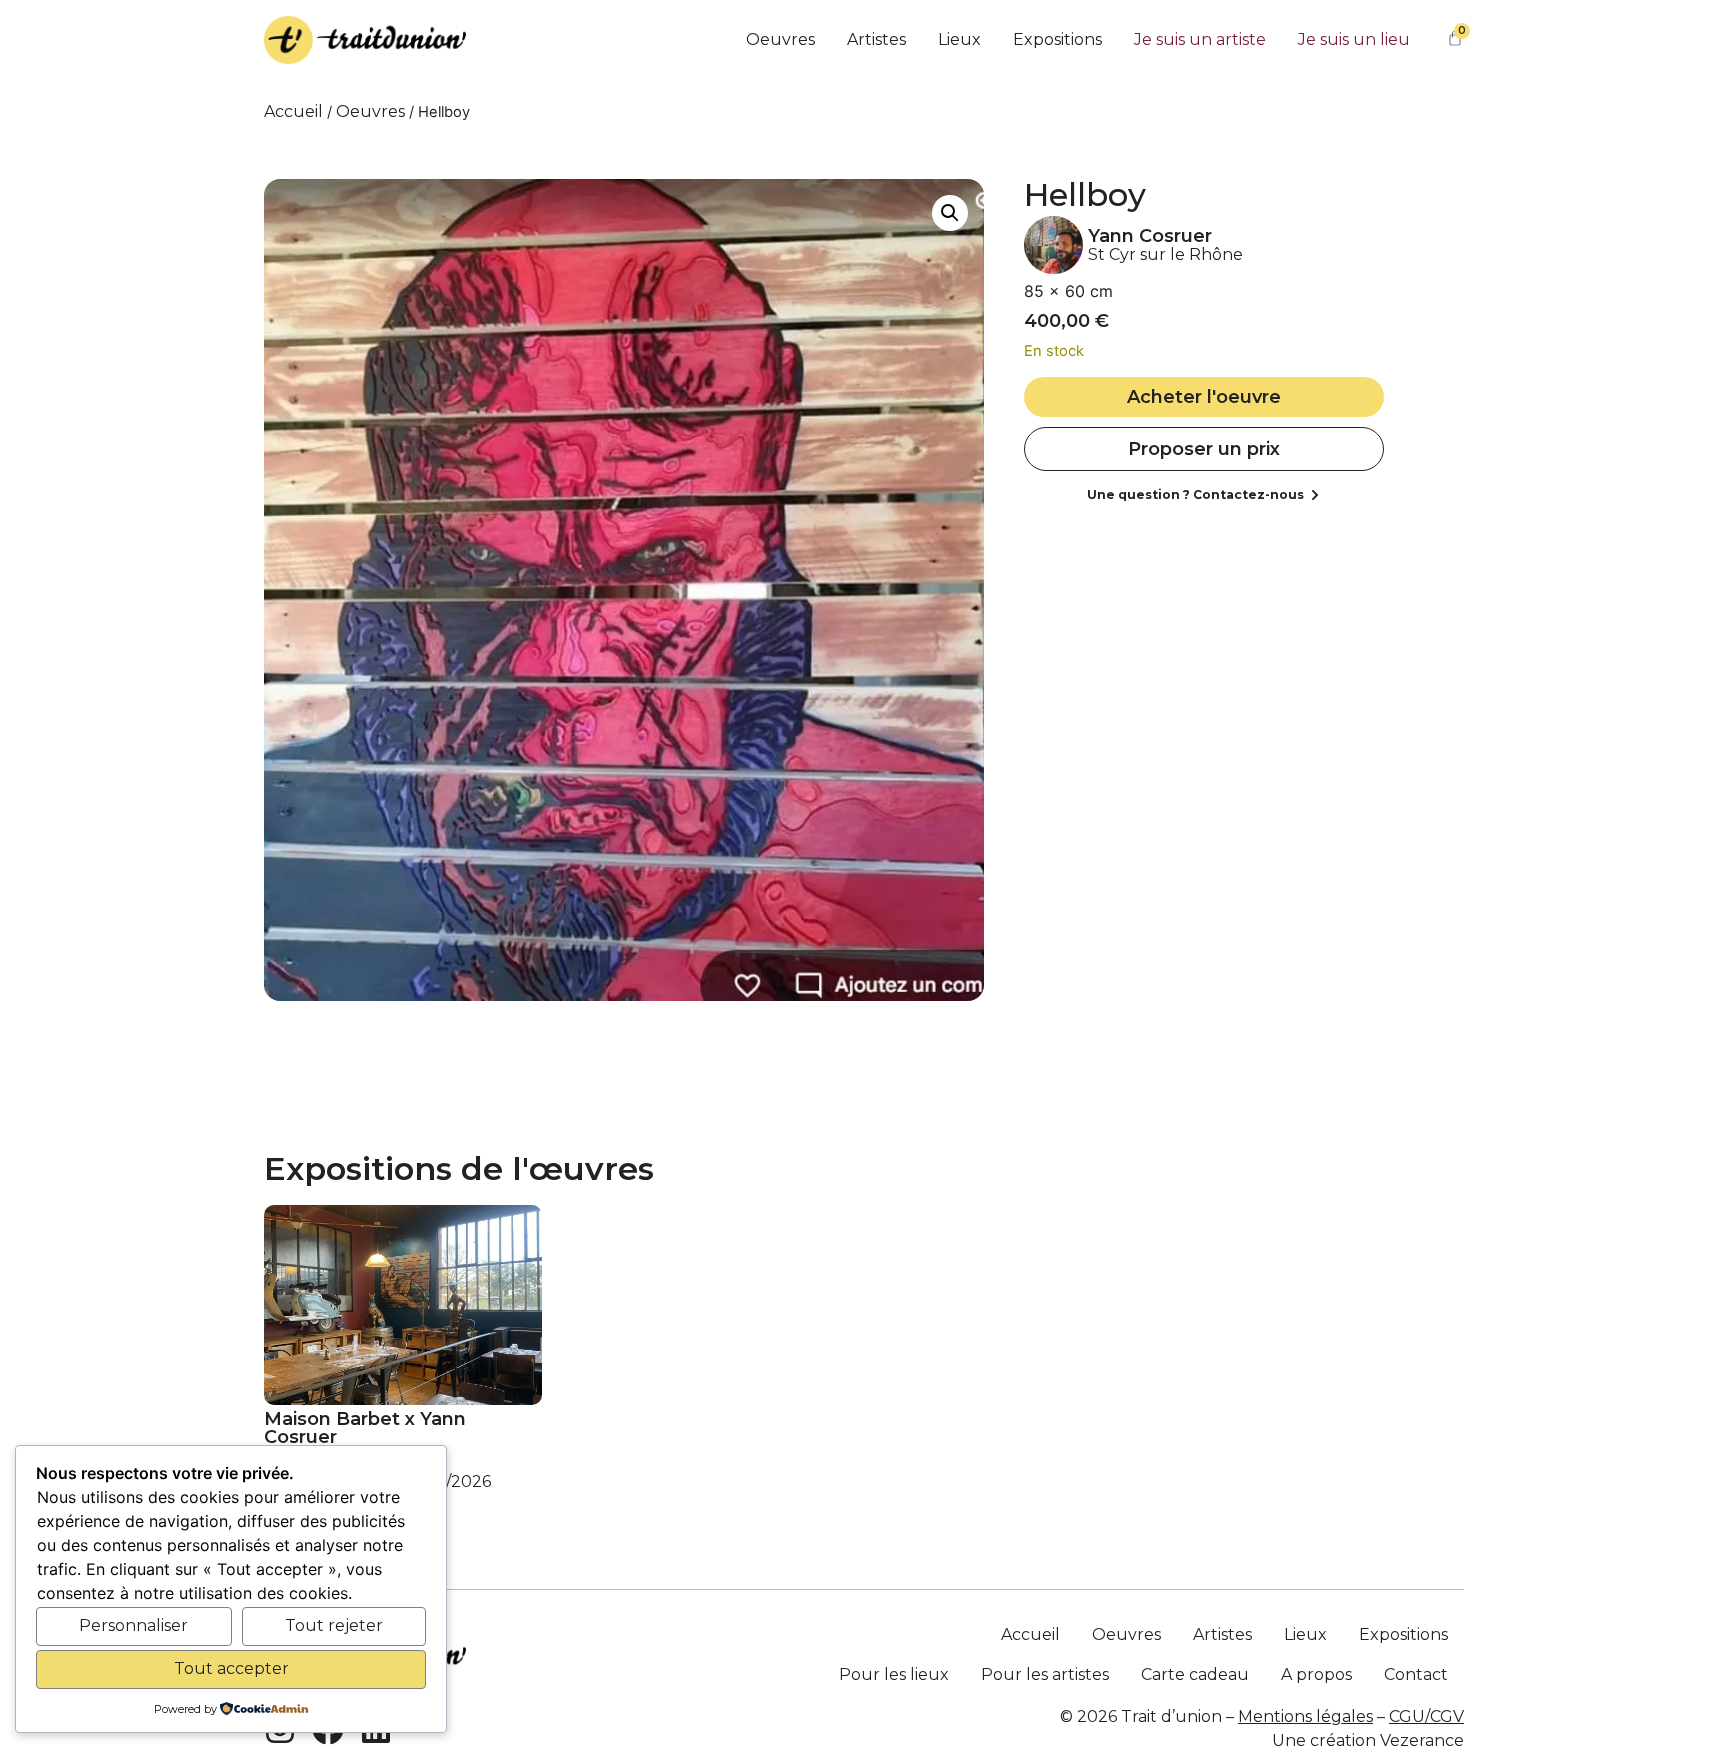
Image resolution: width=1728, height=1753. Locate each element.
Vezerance (1422, 1740)
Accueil (293, 111)
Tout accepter (231, 1668)
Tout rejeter (334, 1625)
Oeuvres (370, 111)
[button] (950, 213)
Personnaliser (133, 1625)
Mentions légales (1305, 1716)
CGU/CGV (1426, 1716)
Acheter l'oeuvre (1204, 397)
